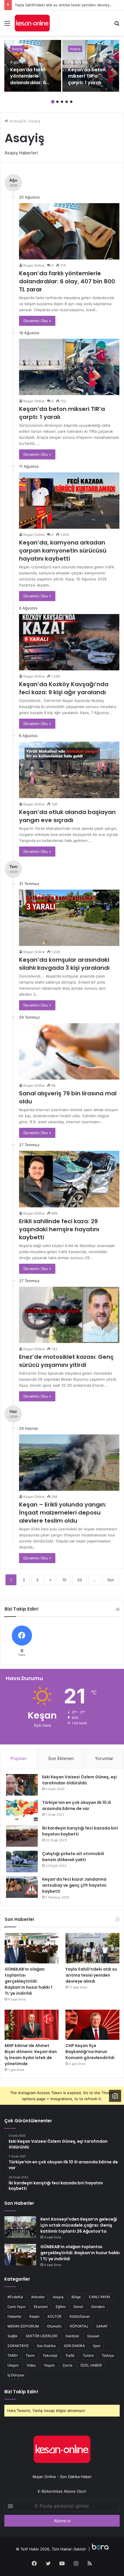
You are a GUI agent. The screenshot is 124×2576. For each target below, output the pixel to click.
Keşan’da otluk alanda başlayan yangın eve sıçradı (67, 816)
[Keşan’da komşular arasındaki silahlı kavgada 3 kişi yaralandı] (69, 918)
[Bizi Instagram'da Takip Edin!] (115, 2096)
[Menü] (7, 25)
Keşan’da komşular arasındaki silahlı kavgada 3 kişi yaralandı (64, 964)
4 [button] (67, 102)
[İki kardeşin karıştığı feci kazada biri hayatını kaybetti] (22, 1836)
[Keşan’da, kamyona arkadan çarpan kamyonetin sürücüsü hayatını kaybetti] (69, 501)
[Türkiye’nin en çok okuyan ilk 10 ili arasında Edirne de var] (22, 1810)
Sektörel (72, 2336)
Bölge (76, 2297)
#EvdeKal (15, 2297)
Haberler (14, 2316)
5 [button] (71, 102)
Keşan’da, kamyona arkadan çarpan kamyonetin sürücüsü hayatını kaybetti (63, 551)
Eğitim (61, 2307)
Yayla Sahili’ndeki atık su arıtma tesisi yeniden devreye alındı (68, 5)
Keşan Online (34, 265)
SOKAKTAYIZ (18, 2346)
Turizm (88, 2355)
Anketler (38, 2297)
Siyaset (93, 2336)
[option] (33, 66)
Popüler (19, 1758)
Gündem (98, 2307)
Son (111, 1580)
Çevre (67, 2365)
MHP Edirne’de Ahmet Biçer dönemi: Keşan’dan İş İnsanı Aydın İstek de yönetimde (31, 2055)
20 (80, 1580)
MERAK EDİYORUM (23, 2326)
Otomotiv (54, 2326)
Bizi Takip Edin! (21, 2392)
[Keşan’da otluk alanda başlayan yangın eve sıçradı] (69, 770)
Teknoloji (50, 2355)
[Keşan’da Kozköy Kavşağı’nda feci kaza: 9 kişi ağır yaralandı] (69, 642)
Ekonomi (41, 2307)
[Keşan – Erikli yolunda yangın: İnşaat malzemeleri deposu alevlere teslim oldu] (69, 1463)
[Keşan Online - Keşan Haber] (32, 23)
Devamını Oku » (37, 321)
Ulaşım (13, 2365)
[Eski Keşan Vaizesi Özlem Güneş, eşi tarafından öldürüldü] (22, 1785)
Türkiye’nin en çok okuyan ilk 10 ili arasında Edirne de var (77, 1805)
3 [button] (62, 102)
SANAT (102, 2326)
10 (64, 1580)
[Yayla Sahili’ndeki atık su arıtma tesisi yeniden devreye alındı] (92, 1948)
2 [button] (57, 102)
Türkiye (108, 2355)
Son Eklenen (61, 1758)
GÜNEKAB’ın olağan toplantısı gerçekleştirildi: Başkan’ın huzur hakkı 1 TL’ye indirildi (28, 1981)
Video (31, 2365)
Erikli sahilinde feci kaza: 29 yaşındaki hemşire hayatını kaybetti (59, 1229)
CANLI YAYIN (99, 2297)
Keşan (34, 2316)
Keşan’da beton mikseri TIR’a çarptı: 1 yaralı (87, 76)
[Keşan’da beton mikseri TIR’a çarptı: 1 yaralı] (91, 66)
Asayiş (17, 49)
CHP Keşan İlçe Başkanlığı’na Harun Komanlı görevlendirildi (90, 2052)
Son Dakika (46, 2346)
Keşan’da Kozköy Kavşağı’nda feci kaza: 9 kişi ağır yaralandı (64, 688)
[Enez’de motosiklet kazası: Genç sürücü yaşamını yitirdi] (69, 1315)
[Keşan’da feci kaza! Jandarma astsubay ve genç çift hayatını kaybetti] (22, 1887)
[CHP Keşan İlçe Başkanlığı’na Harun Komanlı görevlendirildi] (92, 2025)
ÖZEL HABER (91, 2365)
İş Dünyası (16, 2375)
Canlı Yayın (17, 2307)
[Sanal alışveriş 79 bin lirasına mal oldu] (69, 1051)
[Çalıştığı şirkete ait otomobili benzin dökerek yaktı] (22, 1862)
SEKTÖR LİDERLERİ (42, 2336)
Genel (78, 2307)
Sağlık (13, 2336)
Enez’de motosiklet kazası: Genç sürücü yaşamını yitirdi (66, 1361)
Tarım (30, 2355)
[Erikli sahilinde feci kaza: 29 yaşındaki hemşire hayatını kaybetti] (69, 1179)
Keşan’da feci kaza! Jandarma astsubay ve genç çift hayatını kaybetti (74, 1885)
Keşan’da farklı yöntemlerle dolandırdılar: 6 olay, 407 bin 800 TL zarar (30, 83)
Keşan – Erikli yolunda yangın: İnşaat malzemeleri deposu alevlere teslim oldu (63, 1513)
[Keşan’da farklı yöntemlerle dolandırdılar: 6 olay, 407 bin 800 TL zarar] (33, 66)
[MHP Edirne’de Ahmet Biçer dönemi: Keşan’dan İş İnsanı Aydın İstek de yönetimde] (32, 2025)
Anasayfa (17, 121)
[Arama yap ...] (117, 25)
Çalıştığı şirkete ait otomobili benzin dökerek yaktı (73, 1857)
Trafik (70, 2355)
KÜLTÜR (55, 2316)
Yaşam (49, 2365)
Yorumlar (104, 1758)
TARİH (13, 2355)
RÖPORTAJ (79, 2326)
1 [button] (53, 102)
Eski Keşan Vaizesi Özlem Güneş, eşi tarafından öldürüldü (79, 1780)
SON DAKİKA (74, 2346)
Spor (97, 2346)
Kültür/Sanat (80, 2316)
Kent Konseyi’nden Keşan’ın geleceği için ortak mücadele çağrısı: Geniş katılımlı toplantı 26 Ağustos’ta (79, 2225)
